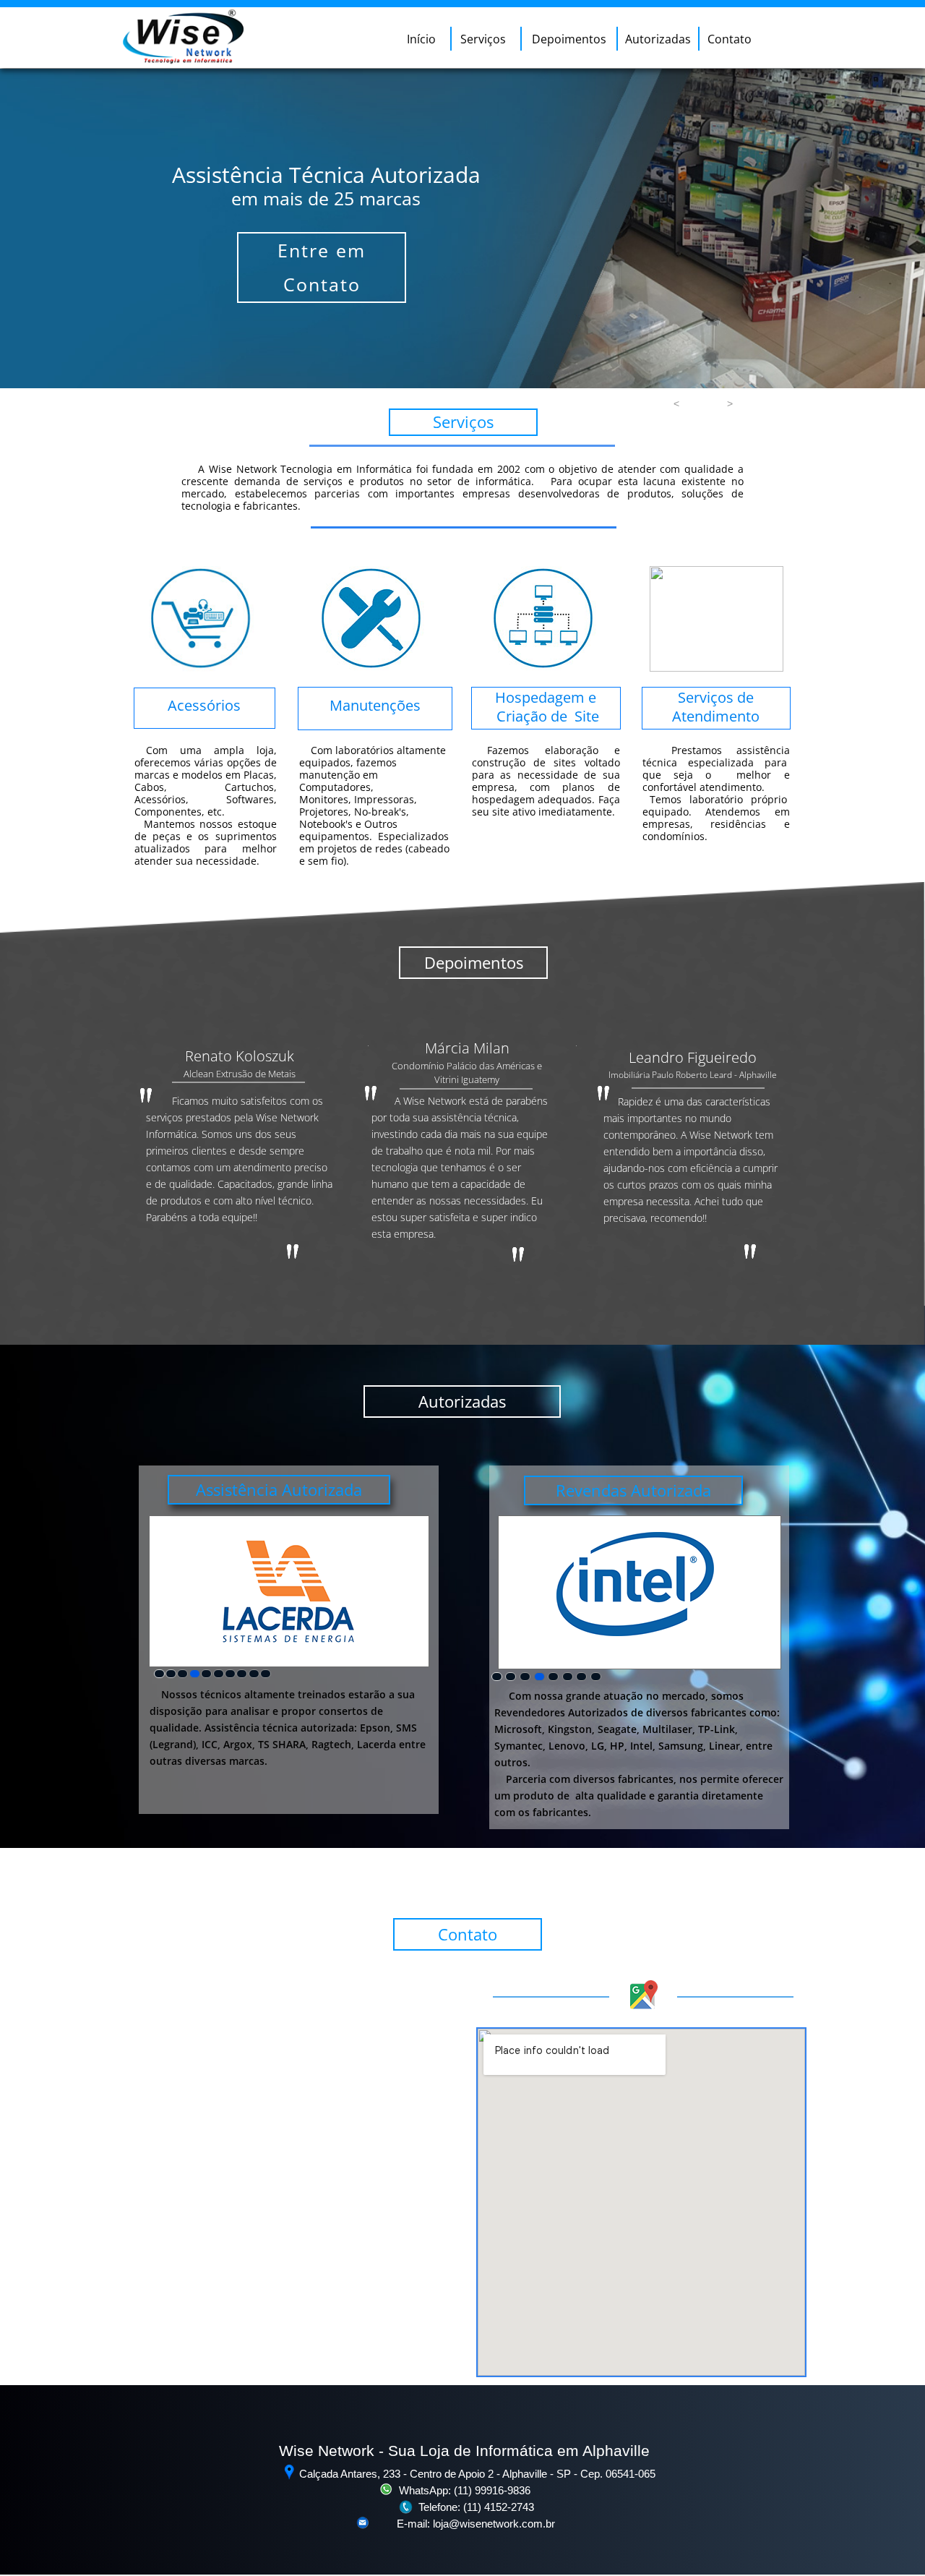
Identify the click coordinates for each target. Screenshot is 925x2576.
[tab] (159, 1674)
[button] (676, 403)
